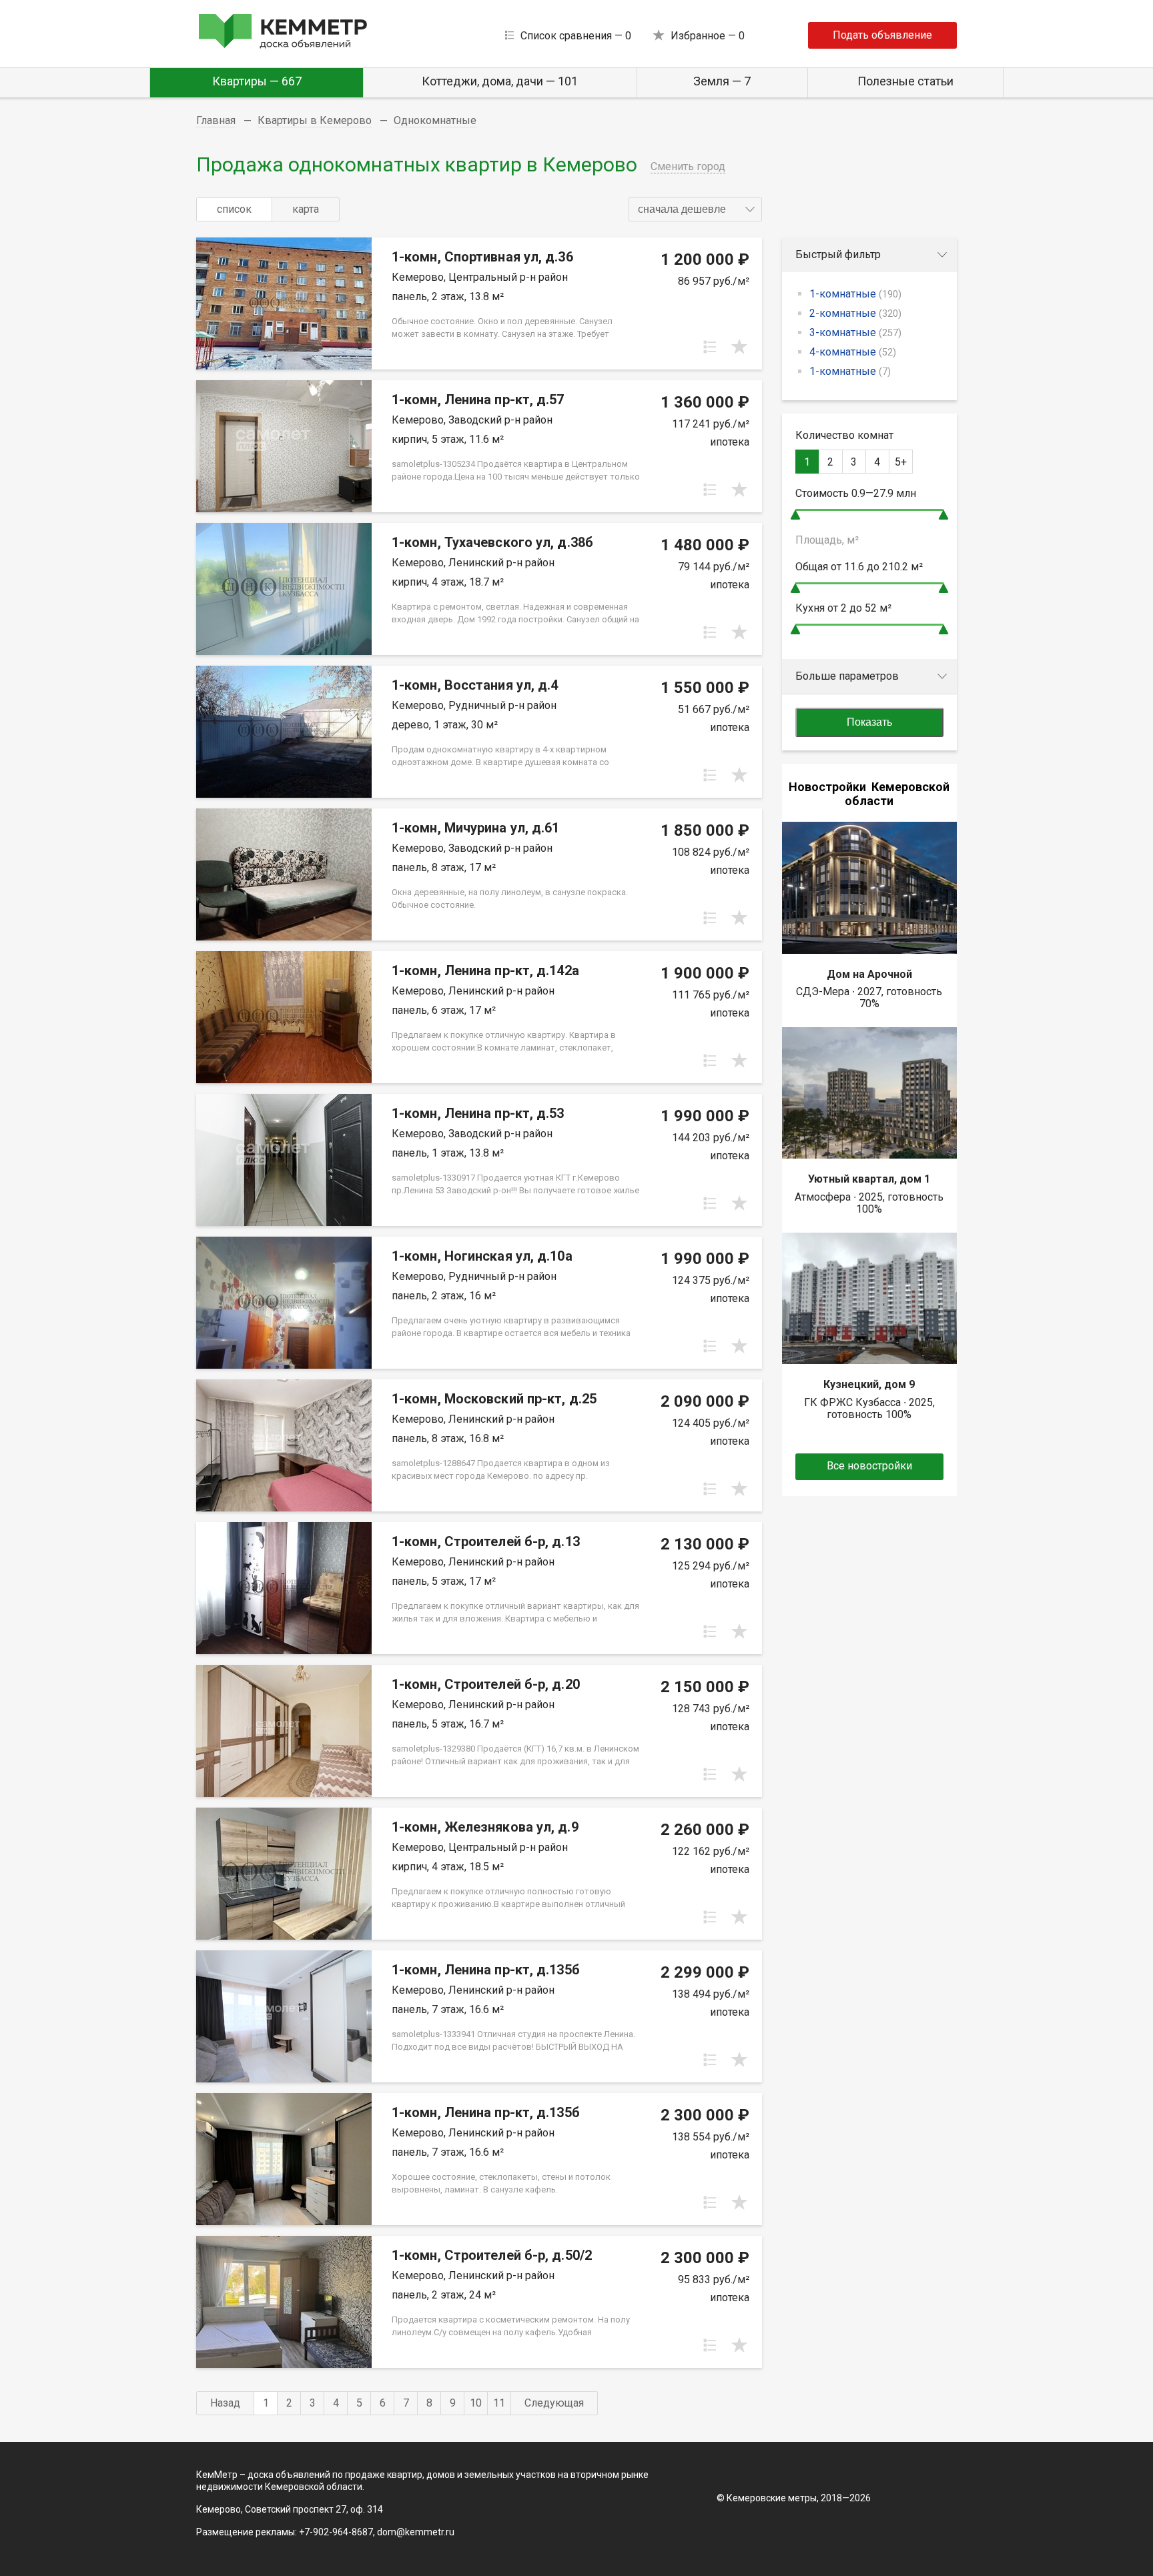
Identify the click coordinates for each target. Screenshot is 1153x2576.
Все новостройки (869, 1466)
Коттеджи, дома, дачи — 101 (500, 81)
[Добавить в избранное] (739, 347)
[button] (695, 209)
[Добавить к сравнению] (710, 347)
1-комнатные (855, 294)
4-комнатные (853, 352)
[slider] (795, 515)
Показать (869, 722)
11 (499, 2403)
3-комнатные (855, 333)
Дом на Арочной (869, 974)
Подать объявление (882, 35)
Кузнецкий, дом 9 (869, 1384)
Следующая (554, 2403)
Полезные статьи (905, 81)
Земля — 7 (722, 81)
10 (476, 2403)
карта (306, 209)
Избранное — (708, 36)
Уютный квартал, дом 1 (869, 1179)
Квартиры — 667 (257, 81)
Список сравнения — (576, 36)
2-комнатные (855, 313)
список (234, 209)
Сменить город (688, 166)
